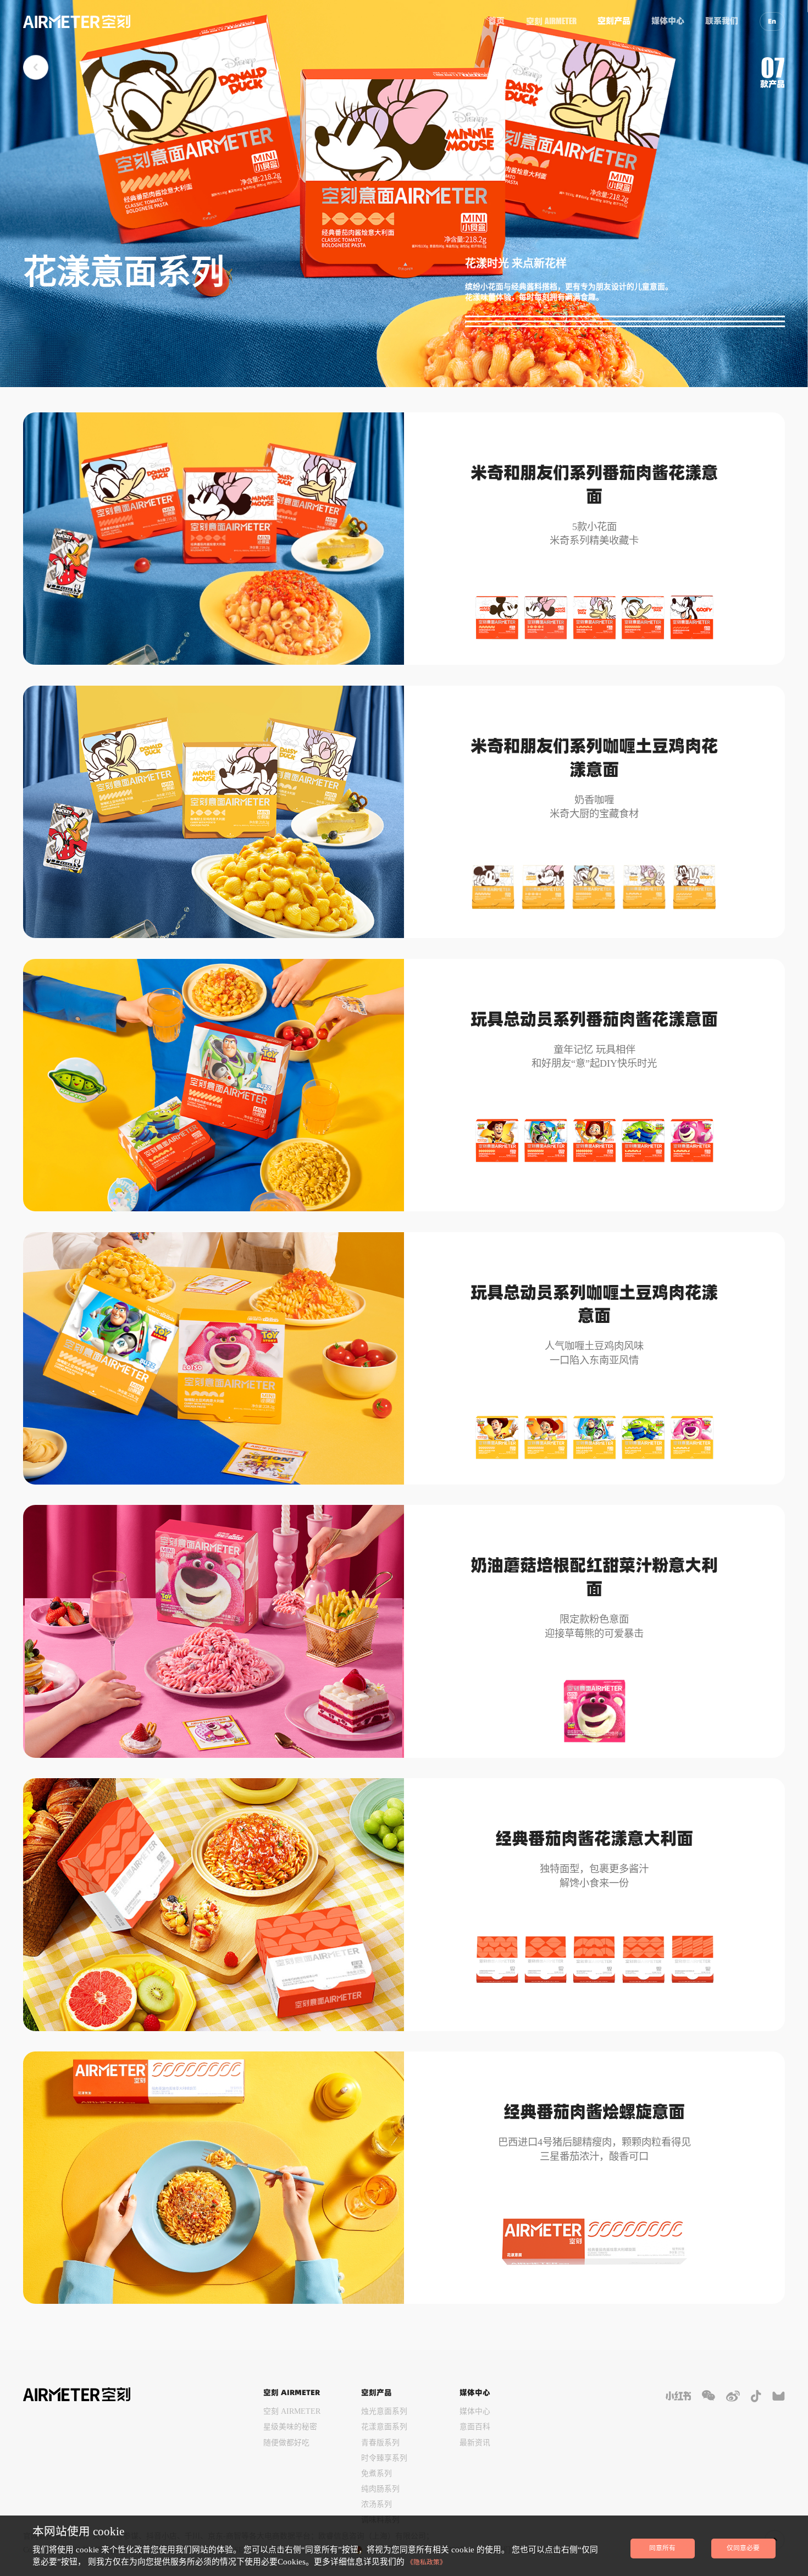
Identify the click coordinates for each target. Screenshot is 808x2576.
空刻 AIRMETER (292, 2411)
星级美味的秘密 (290, 2427)
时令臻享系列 (384, 2458)
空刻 (551, 21)
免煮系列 (377, 2473)
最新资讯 (475, 2443)
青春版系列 (380, 2443)
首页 (496, 21)
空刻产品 (614, 21)
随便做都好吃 (286, 2443)
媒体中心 (668, 21)
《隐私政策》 (427, 2563)
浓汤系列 (377, 2504)
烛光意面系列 (384, 2411)
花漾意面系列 (384, 2427)
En (772, 21)
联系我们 (722, 21)
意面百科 (475, 2427)
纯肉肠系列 (380, 2489)
